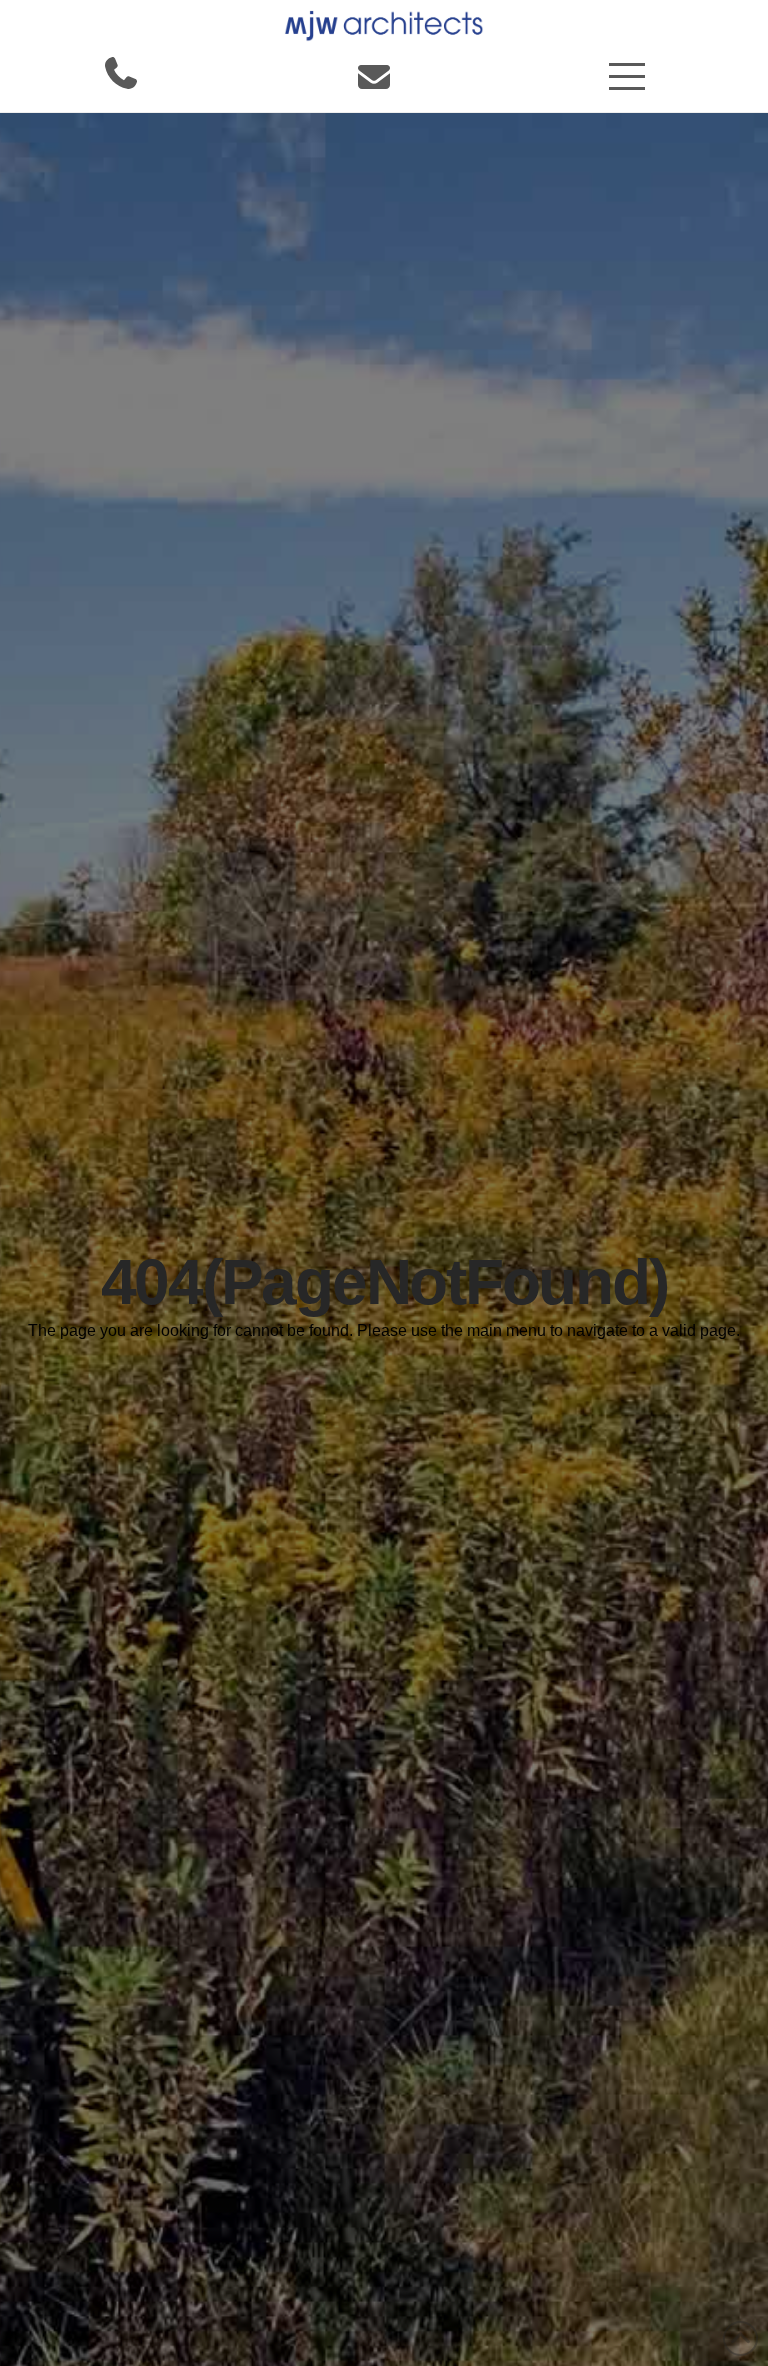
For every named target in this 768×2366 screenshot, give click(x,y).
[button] (627, 76)
